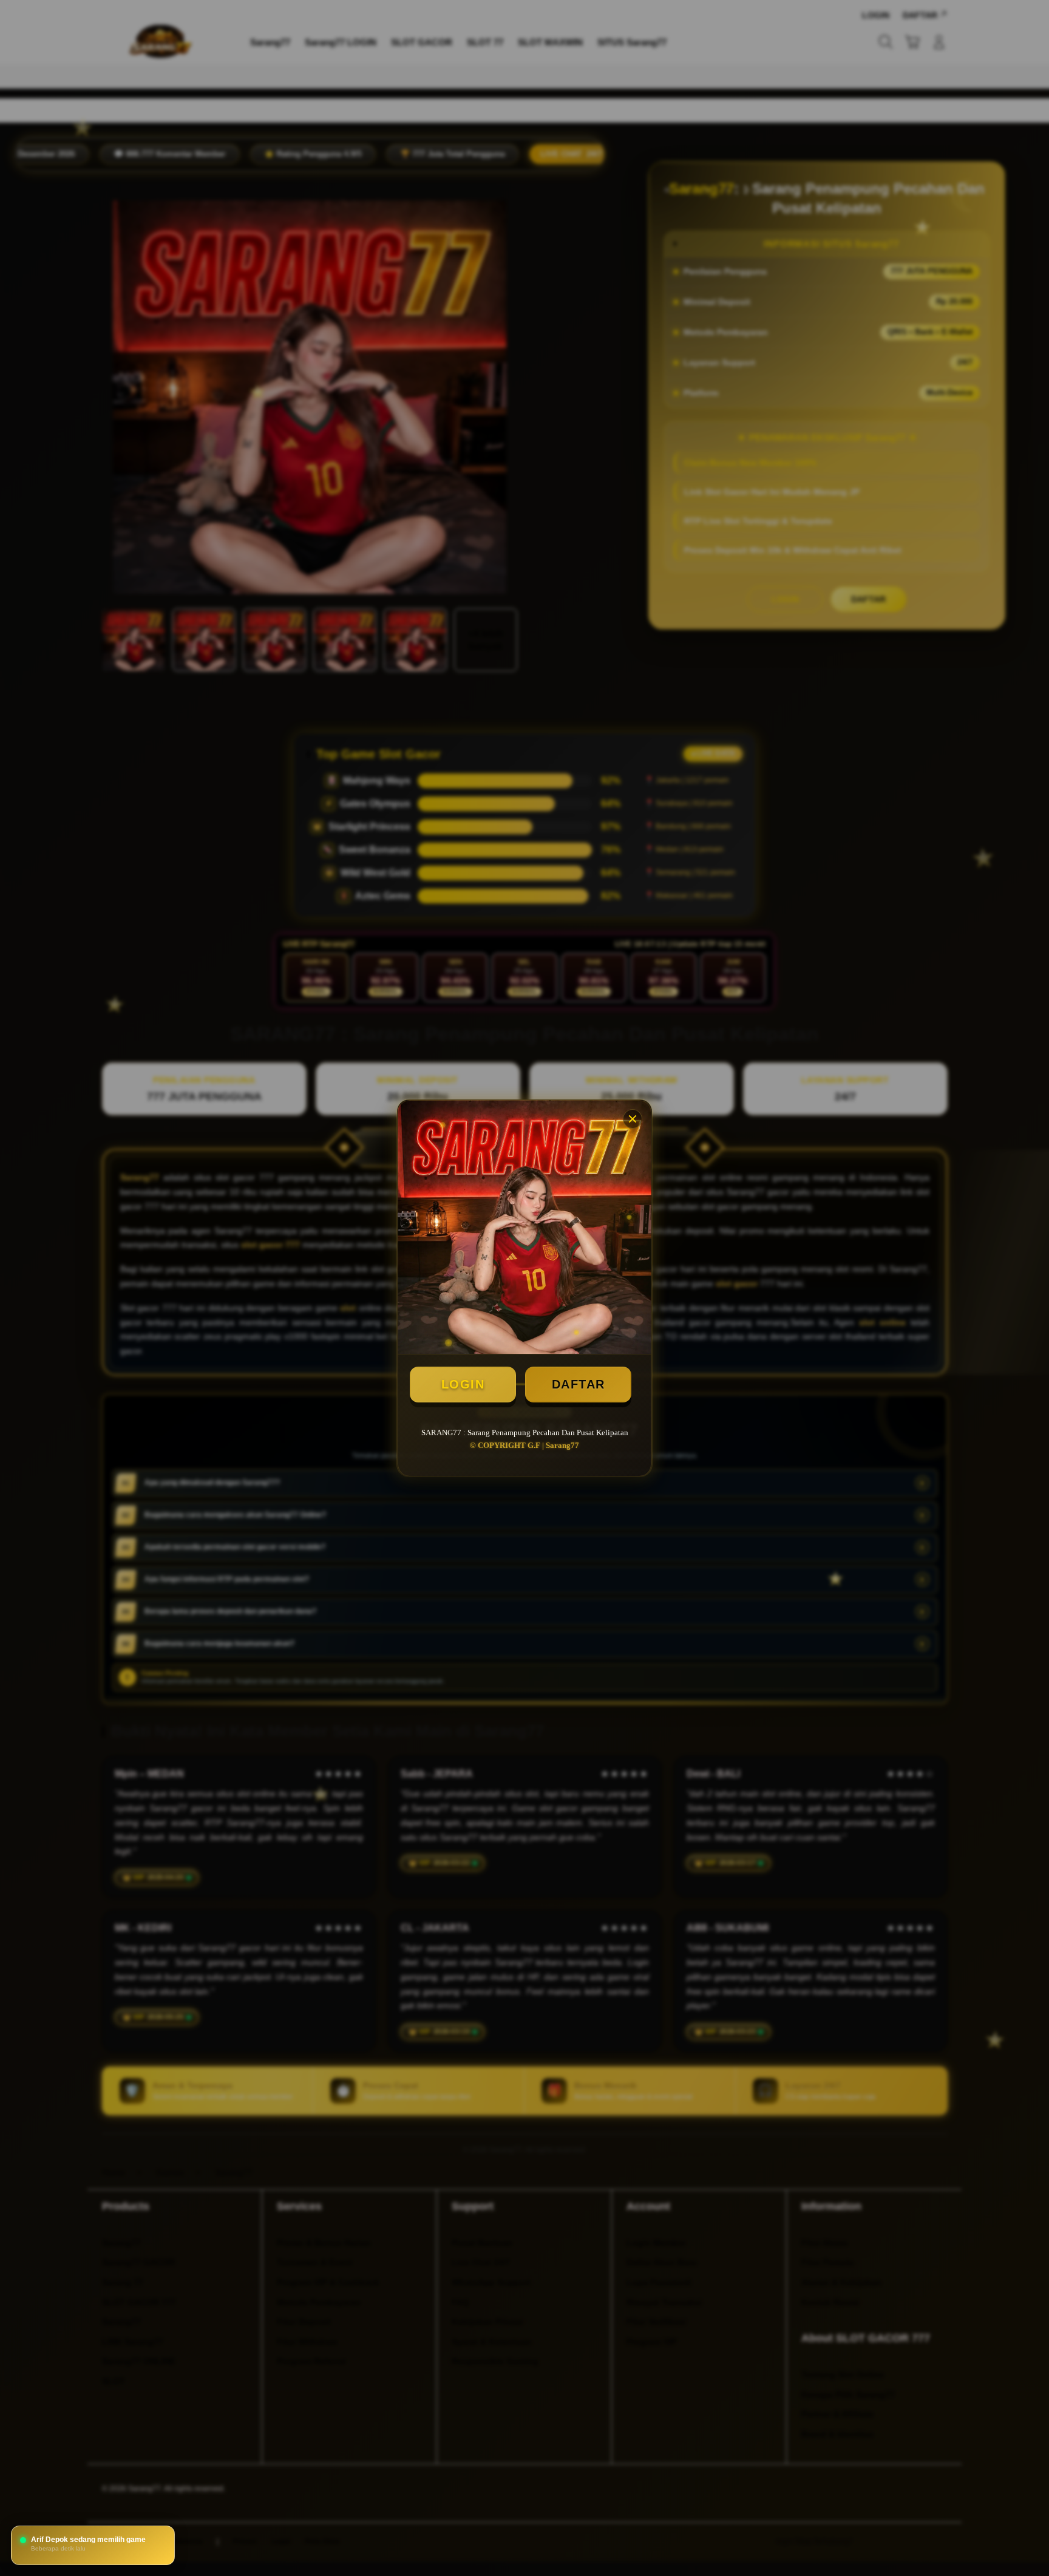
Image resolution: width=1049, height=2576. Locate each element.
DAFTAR (579, 1384)
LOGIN (463, 1384)
